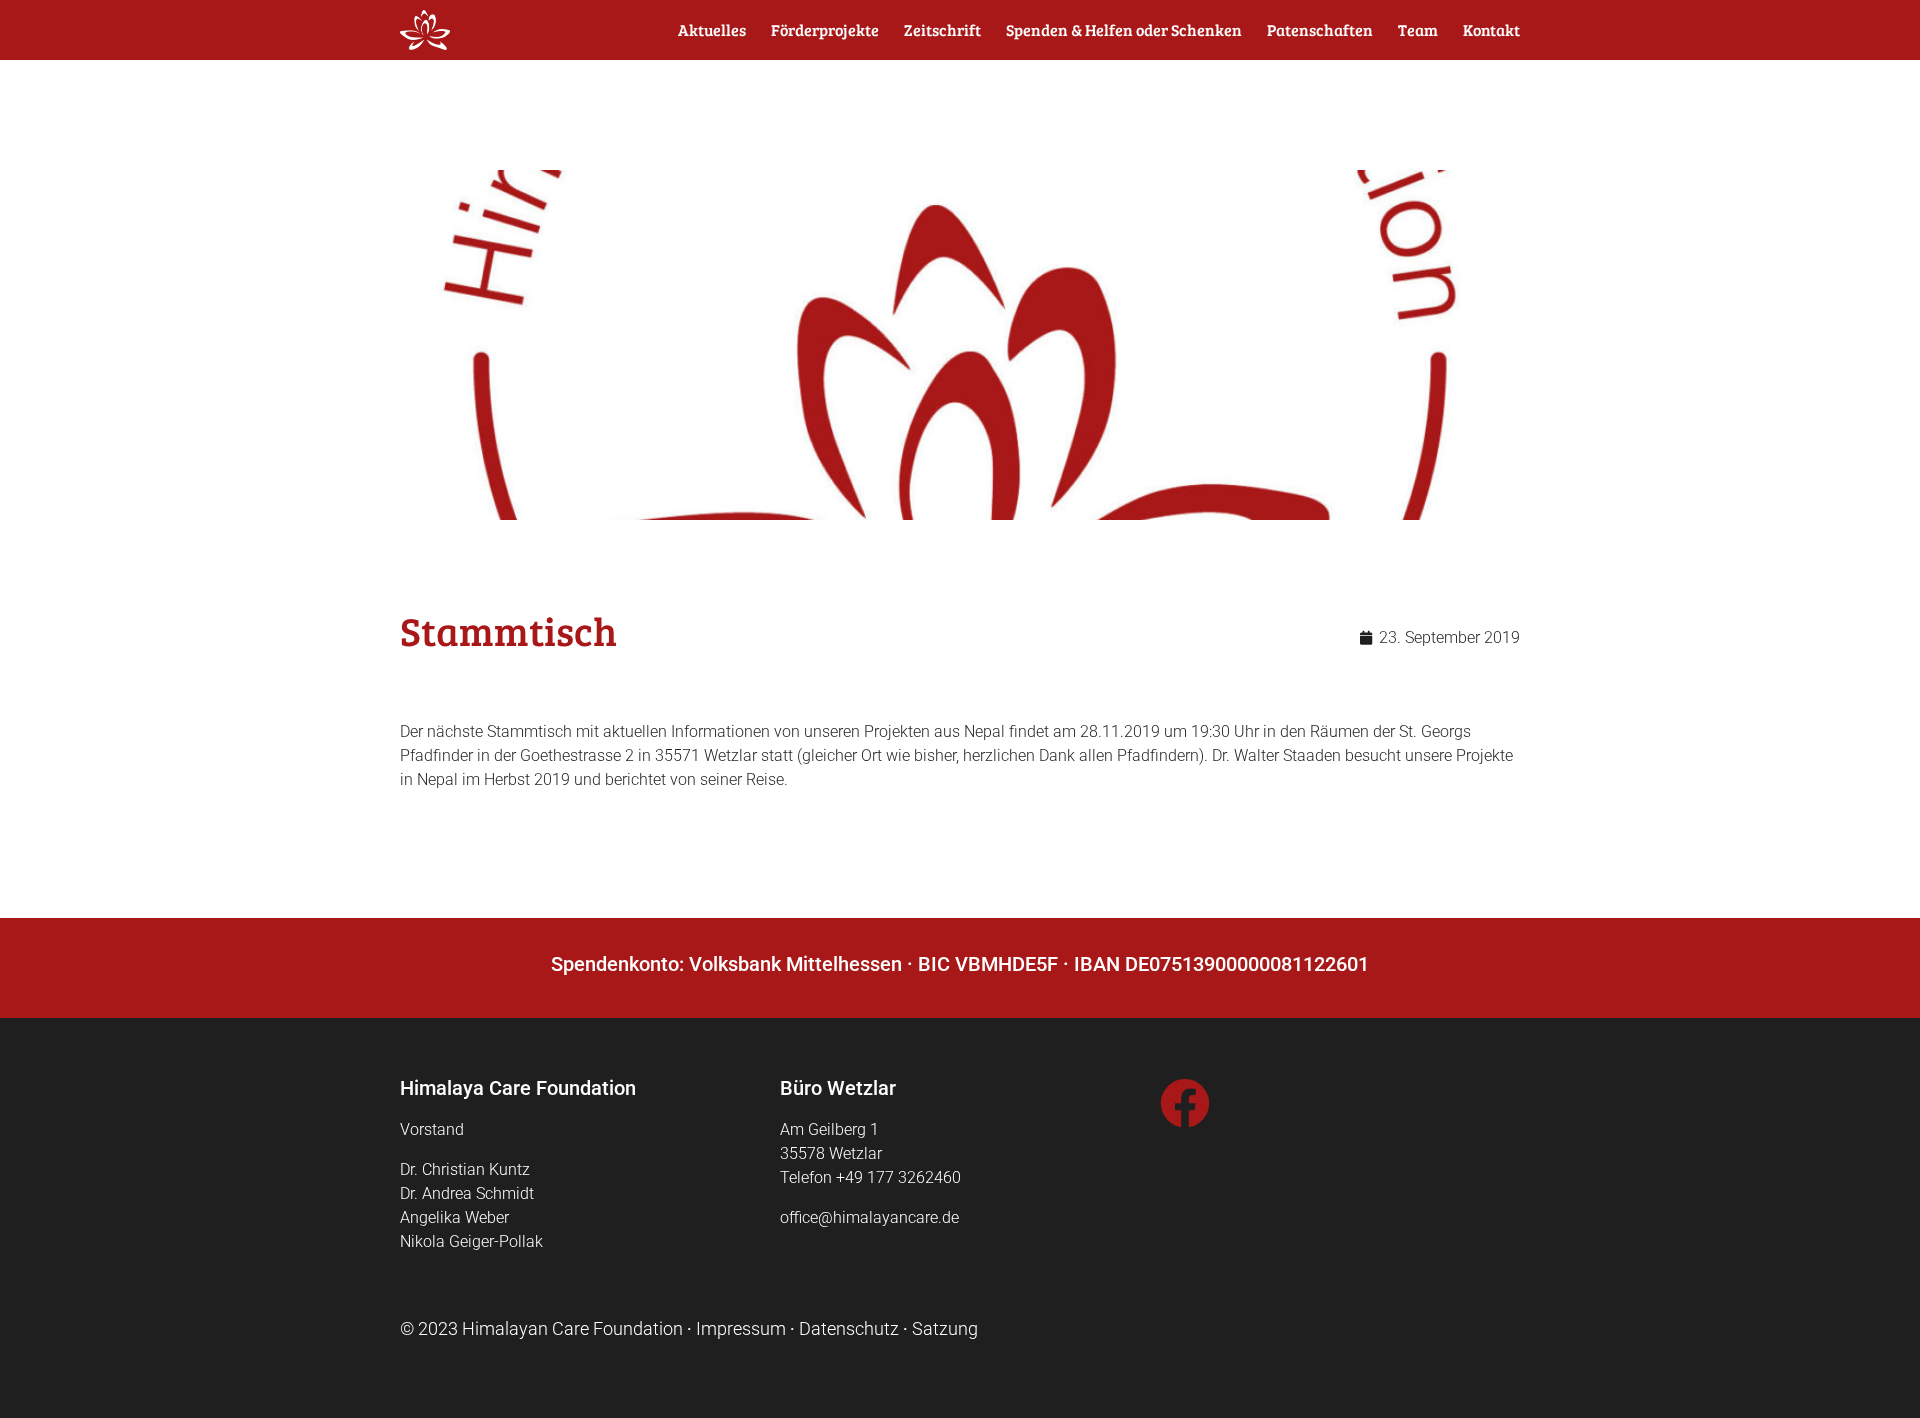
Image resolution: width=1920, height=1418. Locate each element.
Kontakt (1491, 30)
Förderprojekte (825, 30)
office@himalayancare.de (869, 1217)
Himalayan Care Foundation (572, 1328)
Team (1418, 30)
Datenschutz (849, 1328)
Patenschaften (1320, 30)
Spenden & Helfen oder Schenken (1124, 30)
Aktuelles (712, 30)
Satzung (945, 1328)
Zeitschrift (942, 30)
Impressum (741, 1328)
